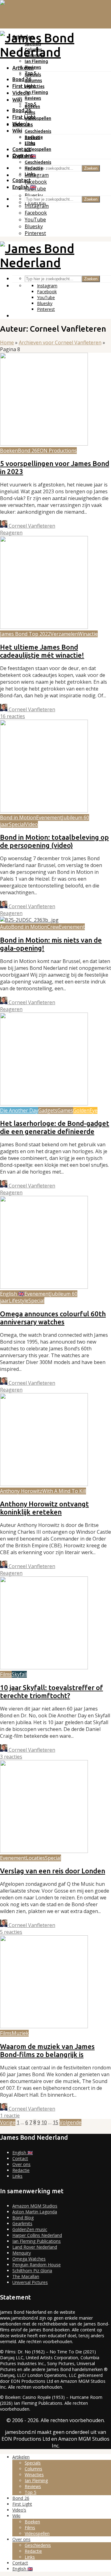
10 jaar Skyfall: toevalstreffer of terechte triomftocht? (51, 1691)
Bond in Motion (18, 817)
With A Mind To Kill (64, 1491)
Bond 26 (22, 79)
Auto (6, 927)
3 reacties (11, 1757)
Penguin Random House (37, 2265)
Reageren (11, 533)
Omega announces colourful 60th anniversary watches (53, 1318)
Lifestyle (19, 1301)
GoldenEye (85, 1110)
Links (30, 174)
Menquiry (22, 2253)
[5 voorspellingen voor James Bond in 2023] (44, 444)
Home (7, 342)
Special (17, 824)
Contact (22, 149)
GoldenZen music (30, 2229)
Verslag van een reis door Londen (53, 1871)
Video (31, 824)
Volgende (70, 2122)
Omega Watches (29, 2259)
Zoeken (91, 168)
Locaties (35, 1858)
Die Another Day (19, 1110)
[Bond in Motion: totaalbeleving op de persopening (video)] (44, 811)
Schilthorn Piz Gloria (32, 2271)
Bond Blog (23, 2218)
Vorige (8, 2122)
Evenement (49, 817)
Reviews (33, 98)
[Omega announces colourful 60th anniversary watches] (44, 1287)
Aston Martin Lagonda (35, 2212)
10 (44, 2122)
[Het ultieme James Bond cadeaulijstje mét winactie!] (44, 627)
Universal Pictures (30, 2282)
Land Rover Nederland (35, 2247)
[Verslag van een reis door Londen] (44, 1851)
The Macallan (26, 2276)
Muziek (20, 2033)
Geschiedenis (38, 131)
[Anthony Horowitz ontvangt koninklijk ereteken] (44, 1484)
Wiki (17, 100)
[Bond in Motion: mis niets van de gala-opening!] (29, 920)
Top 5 (30, 104)
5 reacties (11, 1932)
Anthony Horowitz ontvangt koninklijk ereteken (44, 1508)
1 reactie (10, 2116)
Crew (53, 927)
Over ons (23, 155)
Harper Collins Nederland (37, 2235)
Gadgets (48, 1110)
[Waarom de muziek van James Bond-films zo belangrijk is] (44, 2026)
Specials (33, 75)
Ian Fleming (36, 61)
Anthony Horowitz (21, 1491)
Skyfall (19, 1674)
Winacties (35, 86)
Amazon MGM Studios (35, 2206)
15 (55, 2122)
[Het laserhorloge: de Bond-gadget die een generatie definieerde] (44, 1104)
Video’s (21, 124)
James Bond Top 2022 (25, 634)
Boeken (32, 137)
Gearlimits (22, 2223)
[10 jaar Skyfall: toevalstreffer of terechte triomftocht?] (44, 1667)
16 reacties (12, 716)
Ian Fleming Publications (37, 2241)
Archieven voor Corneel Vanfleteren (60, 342)
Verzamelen (64, 634)
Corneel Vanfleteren (31, 526)
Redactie (34, 168)
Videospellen (38, 118)
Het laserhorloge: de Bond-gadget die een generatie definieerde (55, 1127)
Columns (33, 81)
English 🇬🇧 (24, 187)
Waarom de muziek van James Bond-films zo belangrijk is (47, 2050)
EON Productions (57, 451)
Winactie (88, 634)
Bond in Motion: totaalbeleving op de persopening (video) (54, 841)
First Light (24, 86)
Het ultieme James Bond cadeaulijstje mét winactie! (42, 651)
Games (65, 1110)
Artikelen (23, 68)
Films (30, 143)
